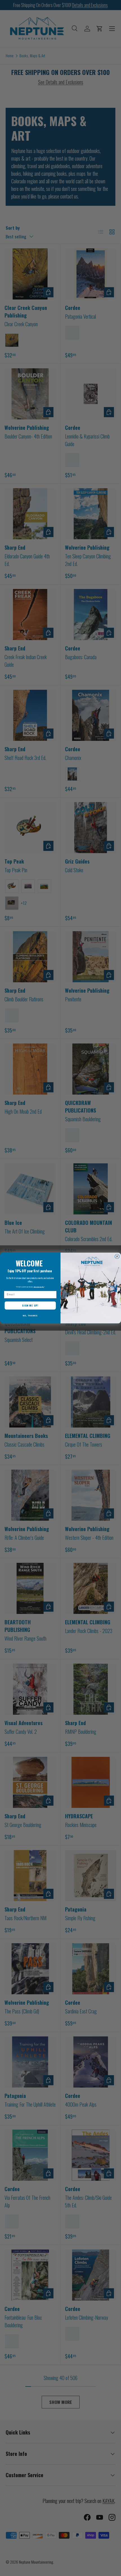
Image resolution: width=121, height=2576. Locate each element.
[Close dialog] (117, 1256)
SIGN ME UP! (30, 1306)
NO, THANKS (30, 1316)
